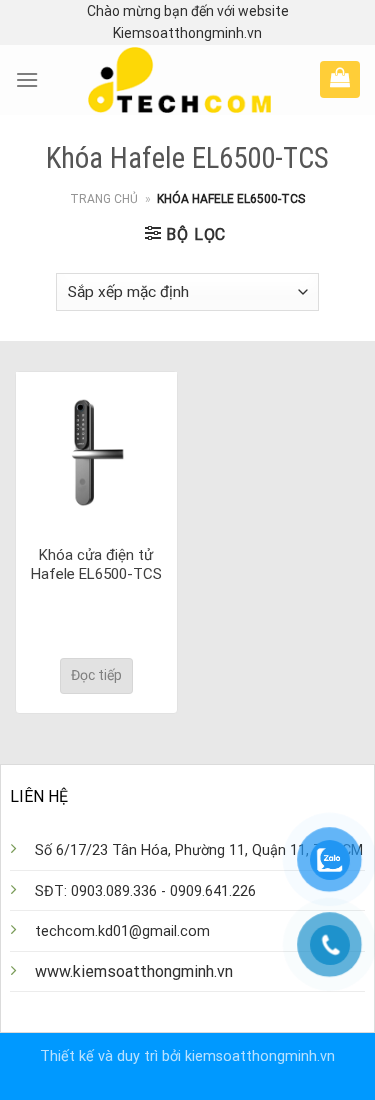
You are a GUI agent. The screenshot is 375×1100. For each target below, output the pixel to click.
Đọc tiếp (96, 675)
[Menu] (27, 79)
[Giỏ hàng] (340, 77)
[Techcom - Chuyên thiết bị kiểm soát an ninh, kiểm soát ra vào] (179, 80)
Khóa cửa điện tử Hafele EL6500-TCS (96, 565)
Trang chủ (104, 199)
